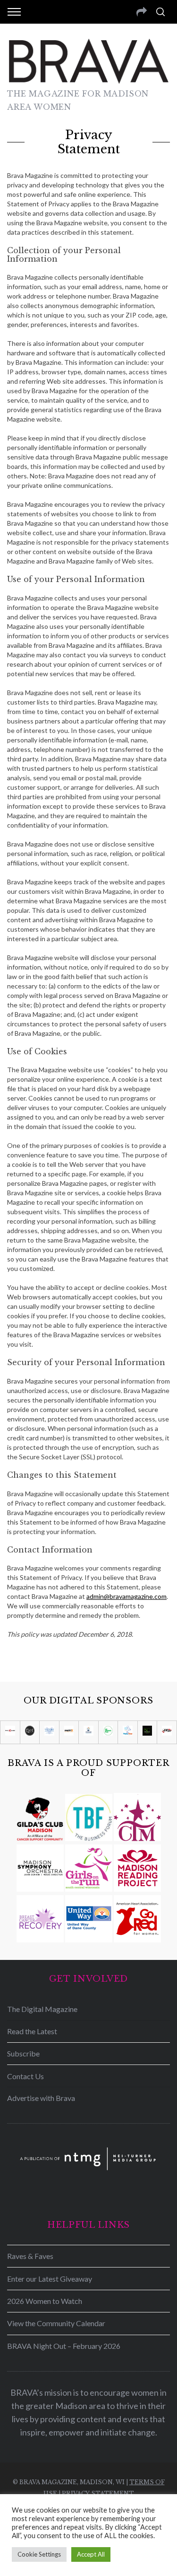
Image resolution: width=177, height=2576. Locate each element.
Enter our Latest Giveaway (50, 2279)
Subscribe (23, 2053)
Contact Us (25, 2076)
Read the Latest (32, 2031)
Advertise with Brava (41, 2098)
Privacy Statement (98, 2493)
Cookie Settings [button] (39, 2554)
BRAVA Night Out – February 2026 (64, 2346)
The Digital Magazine (42, 2009)
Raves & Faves (30, 2256)
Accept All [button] (91, 2554)
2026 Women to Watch (45, 2301)
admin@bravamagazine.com (126, 1596)
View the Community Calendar (56, 2323)
